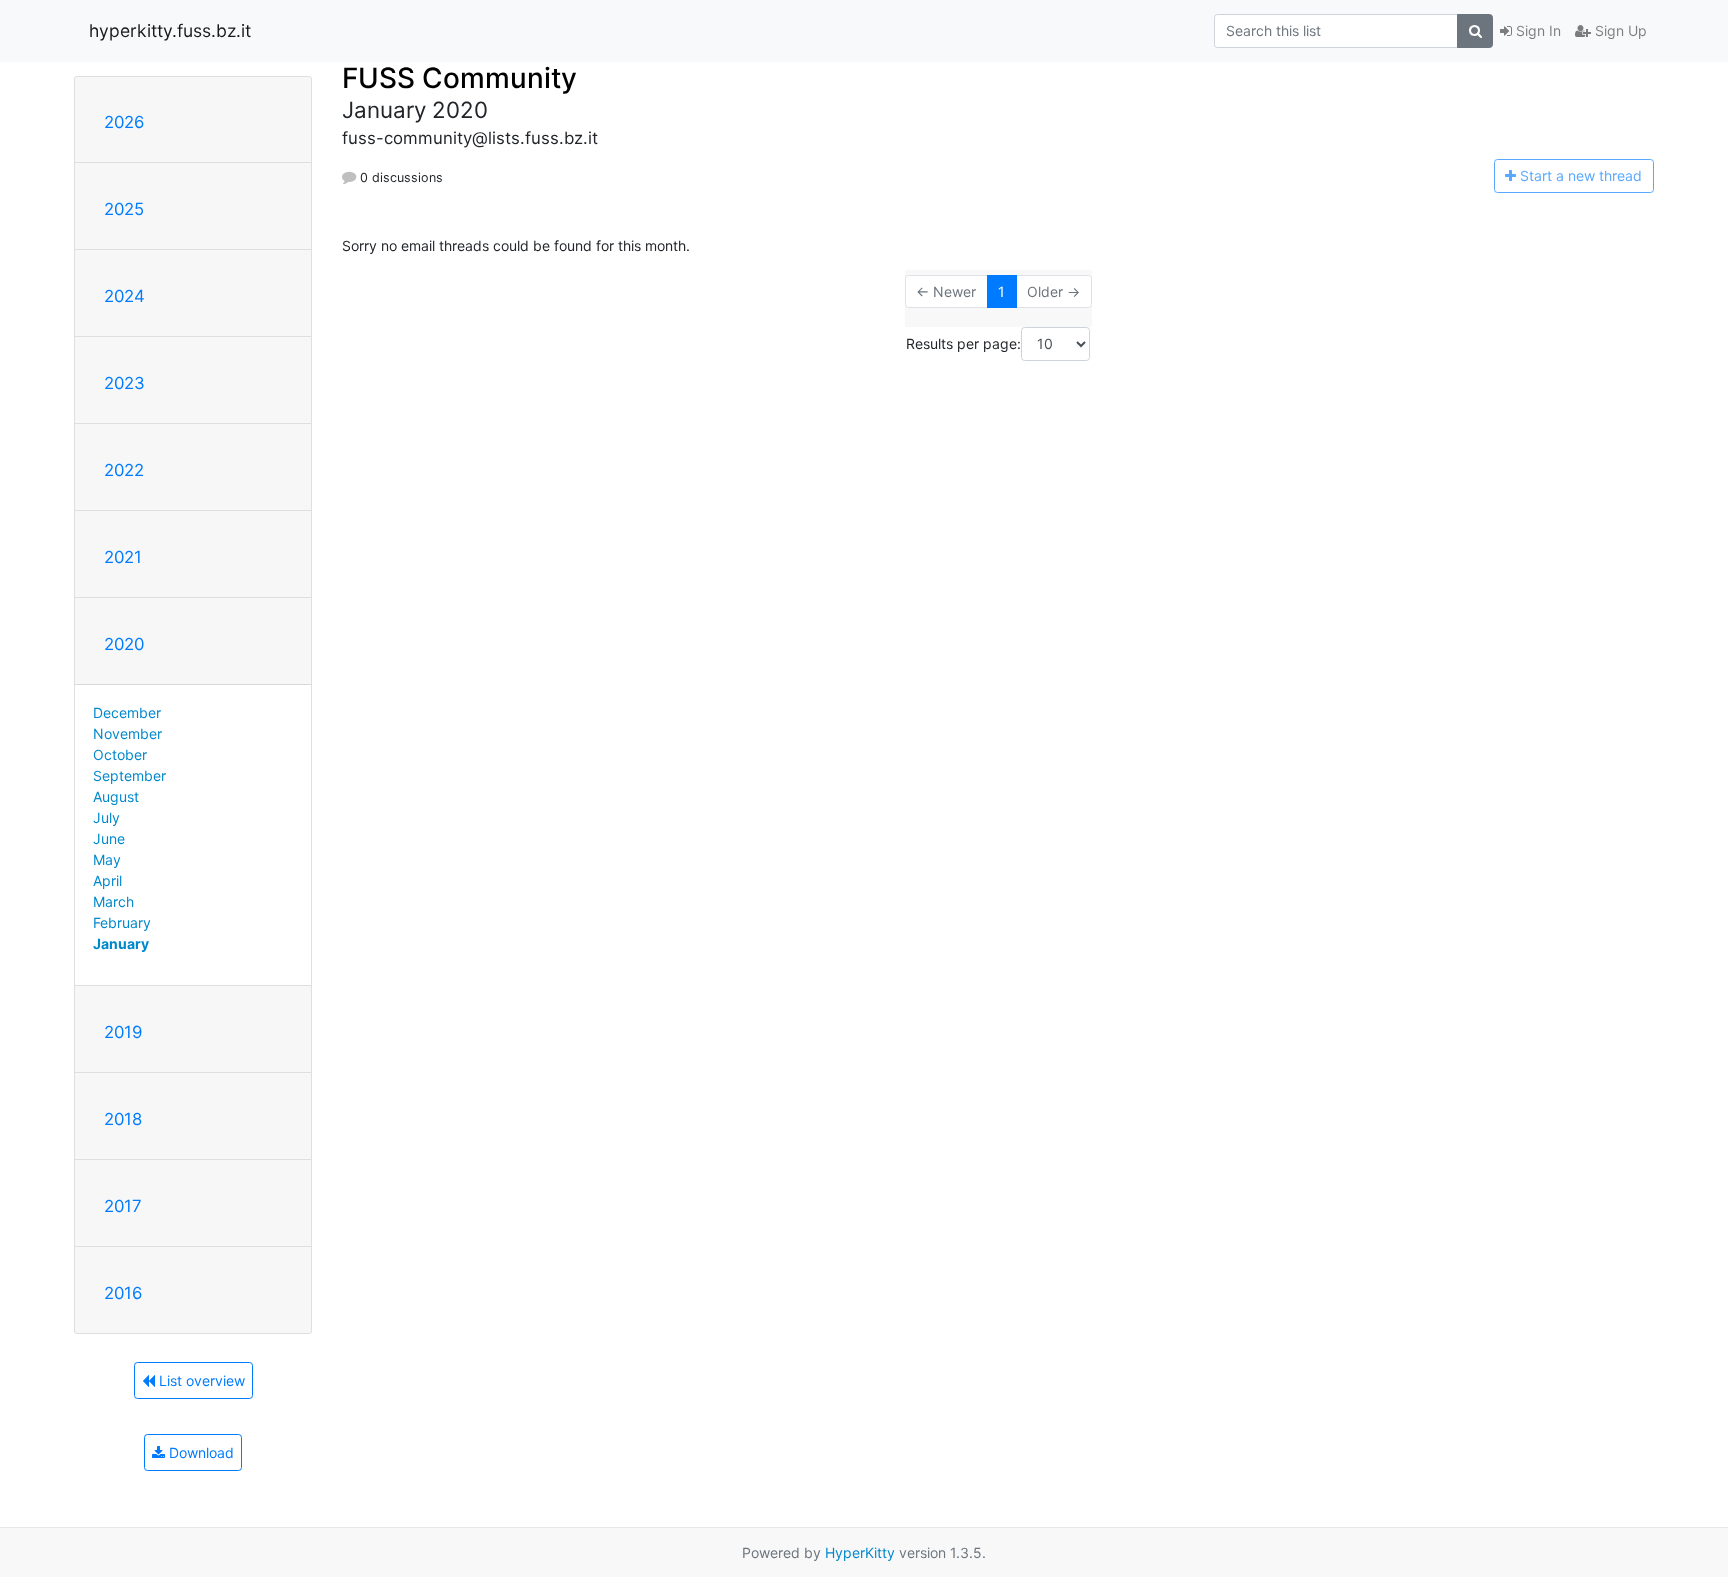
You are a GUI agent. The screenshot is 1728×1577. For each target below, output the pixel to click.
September (129, 775)
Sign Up (1619, 30)
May (107, 859)
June (109, 838)
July (106, 817)
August (116, 796)
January (121, 943)
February (122, 922)
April (107, 880)
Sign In (1536, 30)
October (120, 754)
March (113, 901)
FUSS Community (459, 78)
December (127, 712)
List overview (200, 1380)
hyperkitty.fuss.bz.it (170, 30)
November (127, 733)
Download (199, 1452)
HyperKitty (860, 1552)
